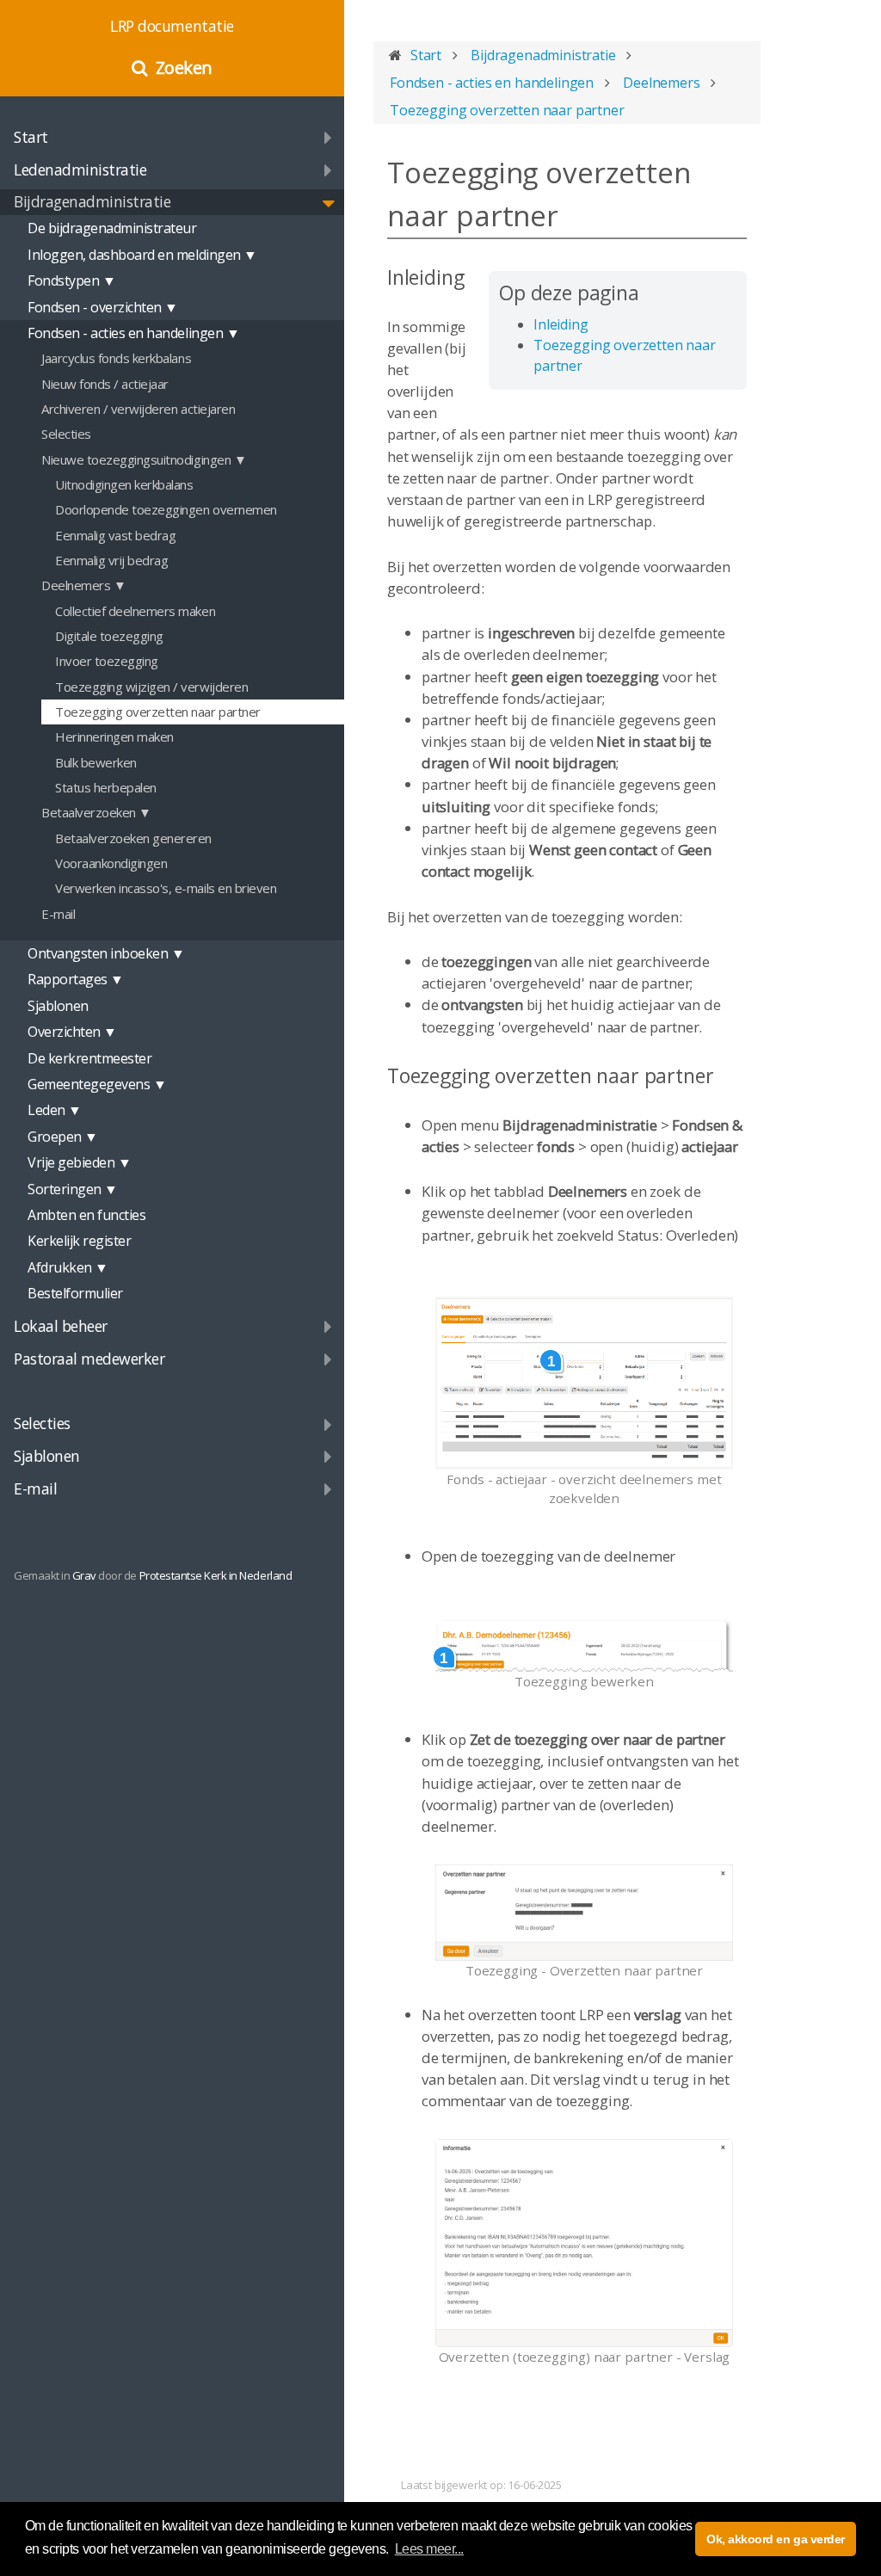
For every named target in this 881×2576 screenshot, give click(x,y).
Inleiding (561, 324)
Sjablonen (47, 1456)
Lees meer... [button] (429, 2549)
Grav (84, 1575)
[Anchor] (475, 277)
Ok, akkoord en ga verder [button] (775, 2539)
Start (31, 137)
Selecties (42, 1423)
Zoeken (184, 68)
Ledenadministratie (80, 169)
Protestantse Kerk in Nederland (216, 1575)
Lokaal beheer (61, 1326)
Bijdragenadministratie (92, 201)
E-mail (35, 1488)
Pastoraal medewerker (89, 1359)
